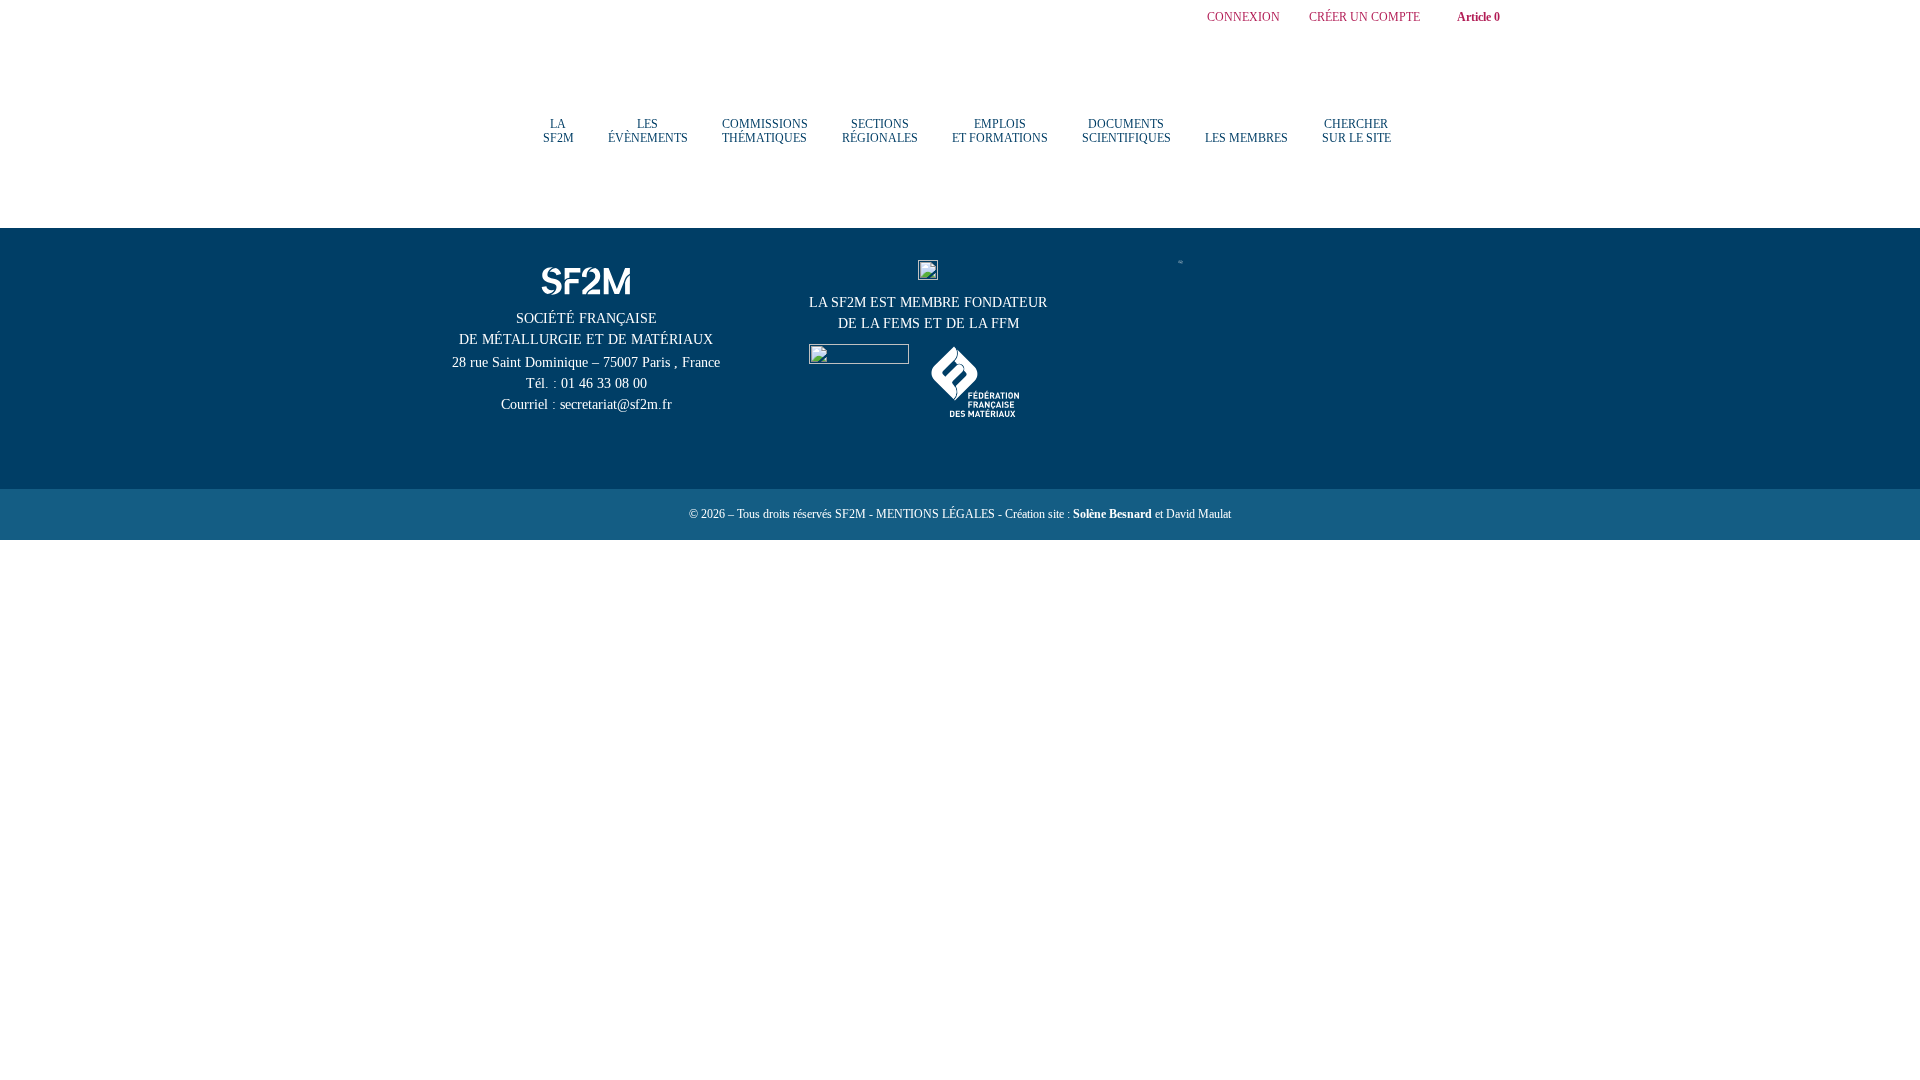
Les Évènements (648, 131)
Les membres (1246, 138)
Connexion (1243, 17)
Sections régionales (880, 131)
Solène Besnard (1112, 514)
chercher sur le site (1356, 131)
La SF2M (558, 131)
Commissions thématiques (765, 131)
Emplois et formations (1000, 131)
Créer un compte (1364, 17)
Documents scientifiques (1126, 131)
